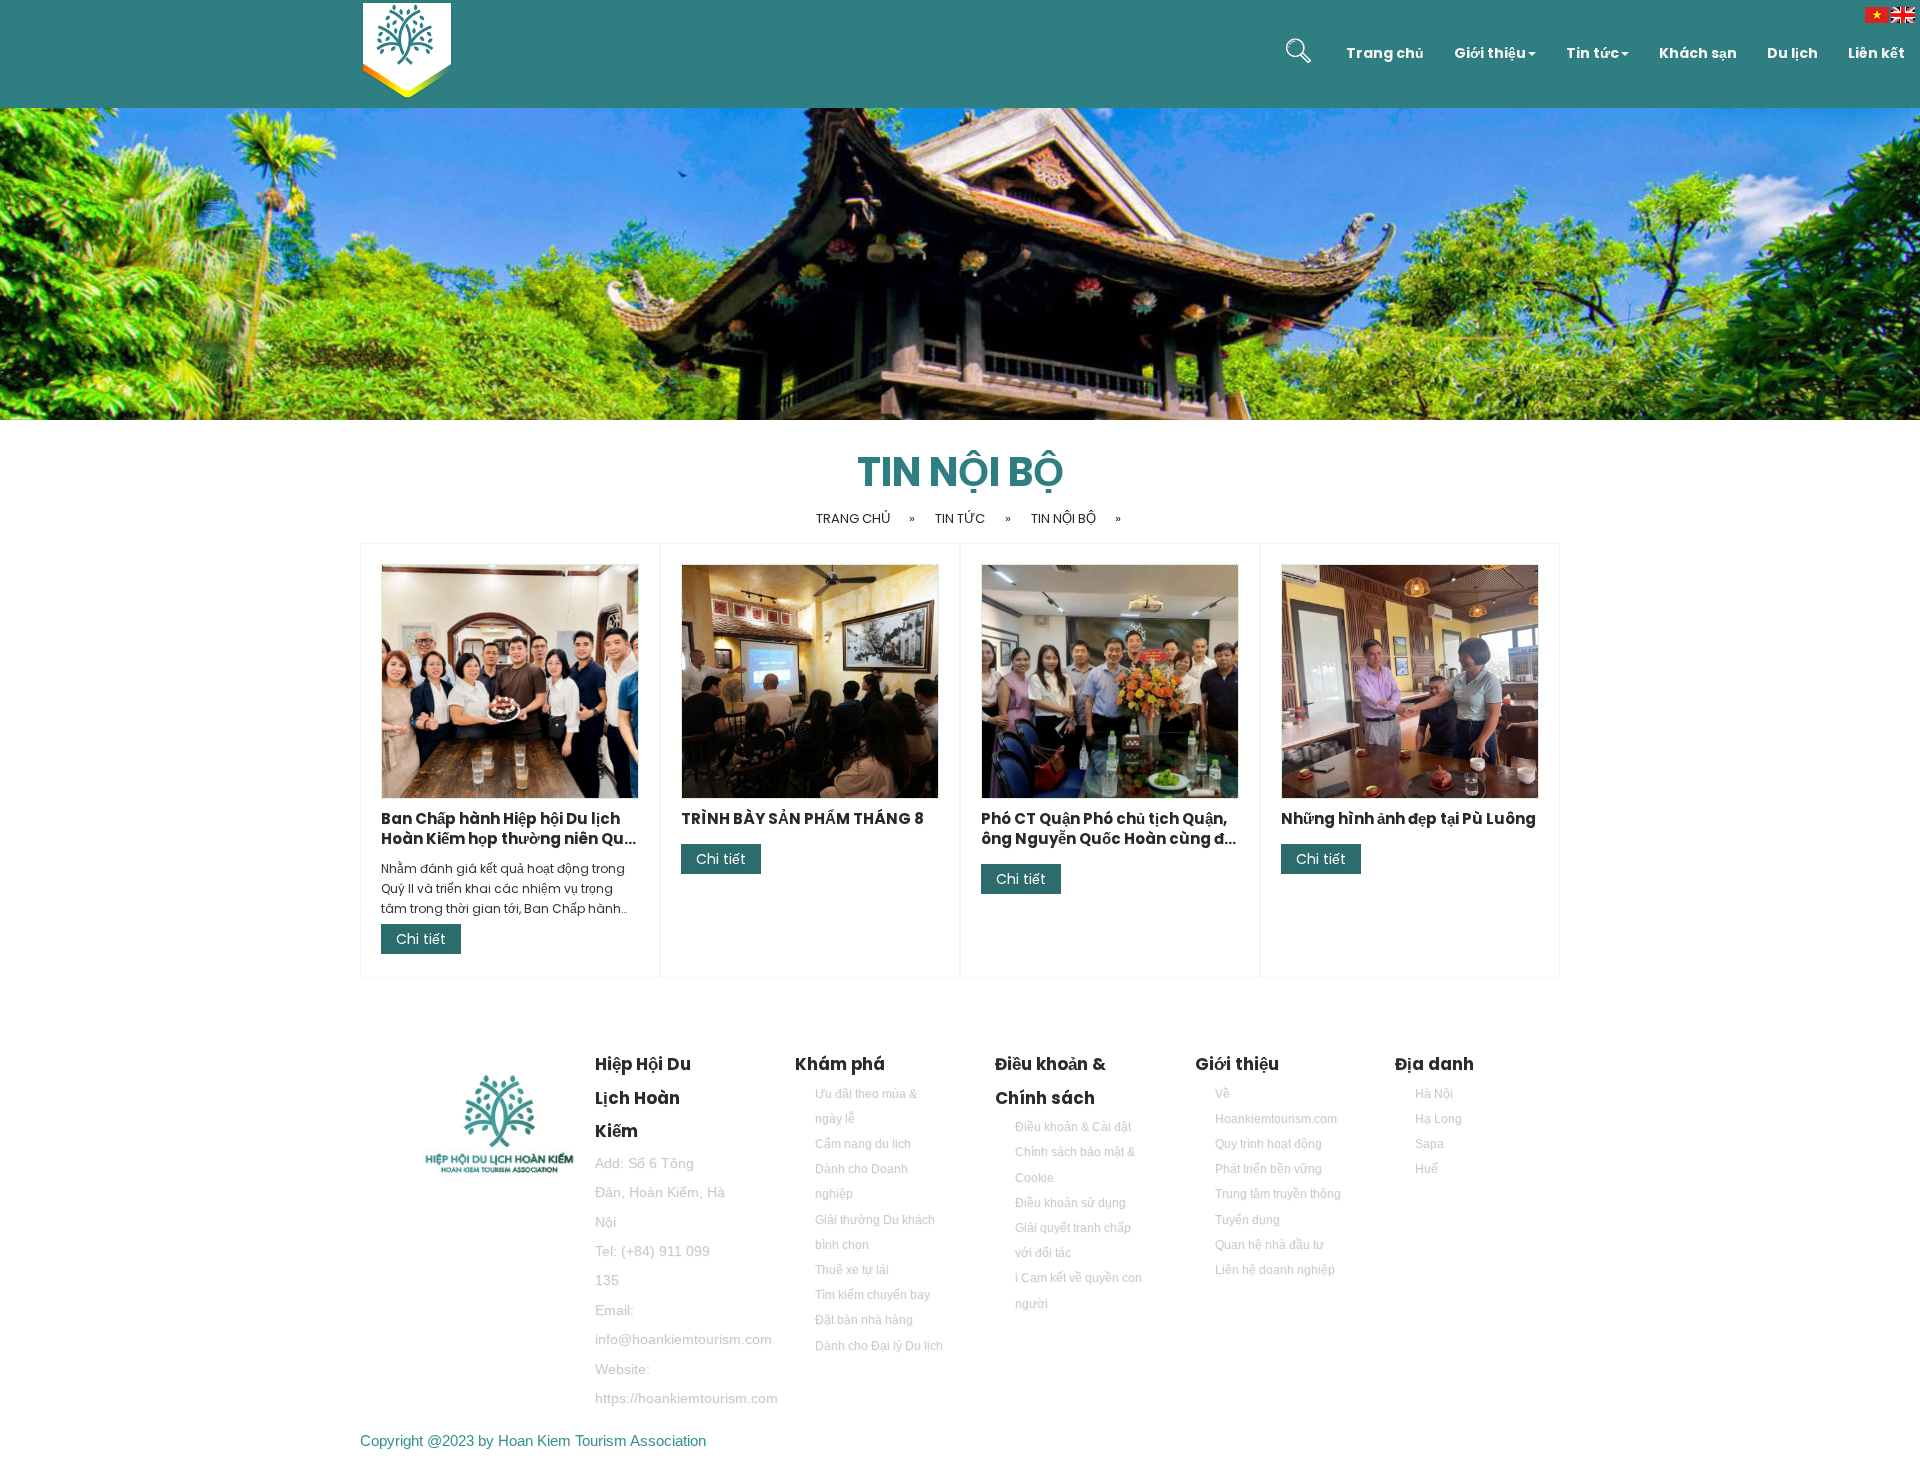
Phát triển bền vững (1268, 1169)
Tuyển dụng (1247, 1220)
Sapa (1429, 1144)
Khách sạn (1698, 53)
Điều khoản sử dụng (1070, 1203)
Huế (1426, 1169)
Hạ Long (1438, 1119)
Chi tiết (421, 939)
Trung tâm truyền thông (1278, 1194)
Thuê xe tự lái (852, 1270)
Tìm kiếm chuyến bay (872, 1295)
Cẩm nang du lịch (863, 1144)
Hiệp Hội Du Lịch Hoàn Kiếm (643, 1097)
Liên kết (1876, 53)
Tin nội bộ (1063, 518)
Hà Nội (1434, 1094)
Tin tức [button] (1592, 53)
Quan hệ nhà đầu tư (1269, 1245)
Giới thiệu (1237, 1064)
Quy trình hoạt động (1268, 1144)
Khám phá (840, 1064)
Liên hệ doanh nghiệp (1275, 1270)
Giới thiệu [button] (1490, 53)
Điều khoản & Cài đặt (1073, 1127)
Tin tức (960, 518)
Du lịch (1792, 53)
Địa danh (1434, 1064)
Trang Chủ (853, 518)
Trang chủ (1385, 53)
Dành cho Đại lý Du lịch (879, 1346)
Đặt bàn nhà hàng (864, 1320)
